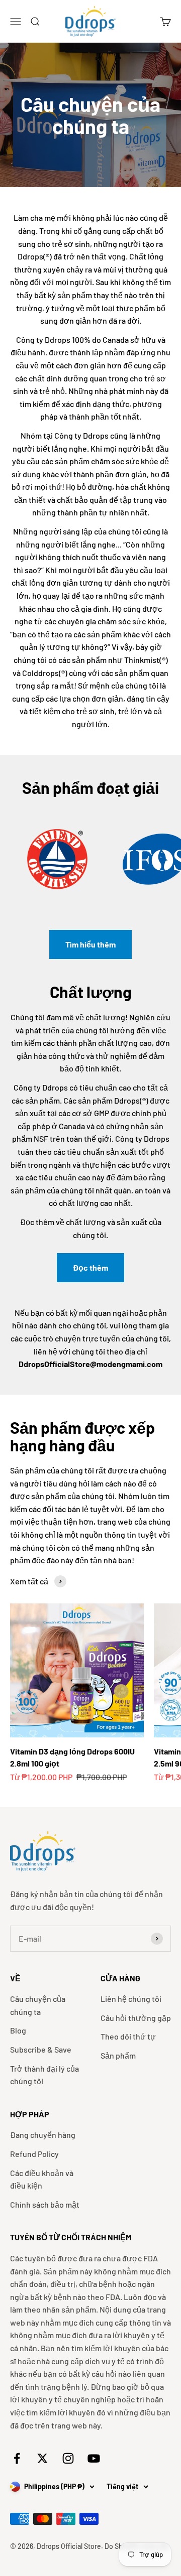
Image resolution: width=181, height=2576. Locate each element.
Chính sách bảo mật (45, 2204)
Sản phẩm (118, 2055)
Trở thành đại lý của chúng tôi (44, 2075)
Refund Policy (34, 2154)
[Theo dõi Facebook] (17, 2458)
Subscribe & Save (41, 2049)
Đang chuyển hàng (43, 2135)
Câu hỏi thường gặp (136, 2018)
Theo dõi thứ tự (128, 2036)
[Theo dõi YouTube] (94, 2458)
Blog (18, 2030)
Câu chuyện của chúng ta (38, 2005)
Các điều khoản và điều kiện (42, 2179)
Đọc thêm (90, 1267)
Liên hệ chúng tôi (131, 1999)
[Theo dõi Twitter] (42, 2458)
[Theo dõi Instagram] (68, 2458)
